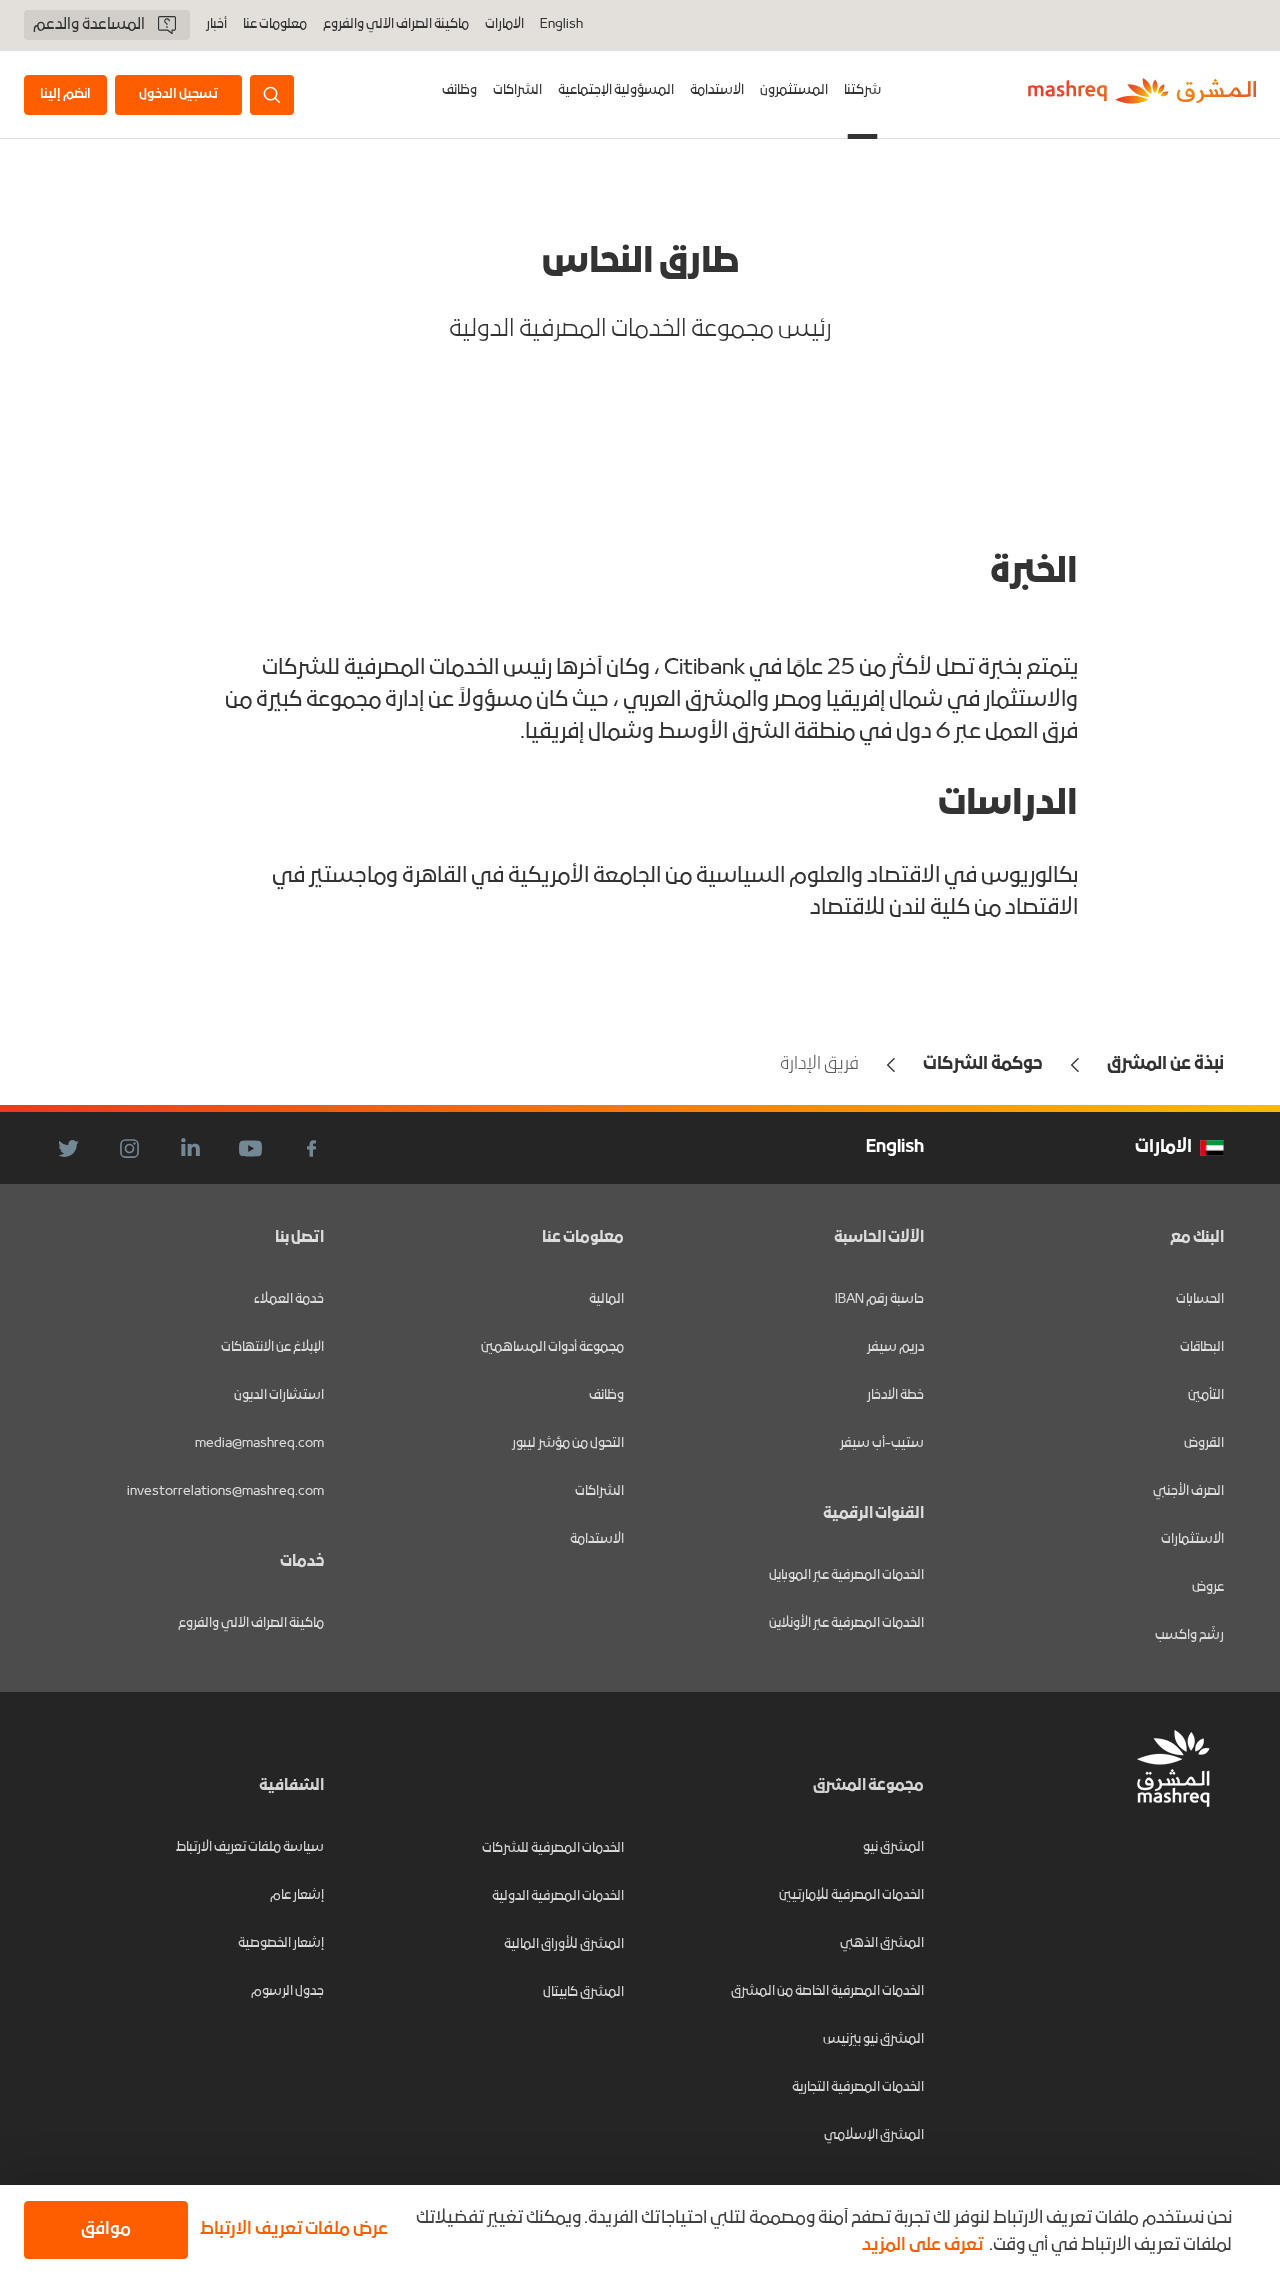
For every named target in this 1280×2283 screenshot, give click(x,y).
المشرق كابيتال (583, 1992)
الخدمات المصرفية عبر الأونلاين (846, 1623)
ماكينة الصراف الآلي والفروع (396, 25)
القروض (1204, 1443)
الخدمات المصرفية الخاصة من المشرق (827, 1991)
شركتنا (862, 90)
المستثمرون (794, 90)
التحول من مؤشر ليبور (568, 1443)
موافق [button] (106, 2229)
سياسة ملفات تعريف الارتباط (250, 1847)
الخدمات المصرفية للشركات (553, 1848)
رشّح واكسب (1189, 1635)
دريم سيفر (895, 1347)
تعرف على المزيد (922, 2245)
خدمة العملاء (289, 1299)
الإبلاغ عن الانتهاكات (272, 1347)
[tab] (862, 94)
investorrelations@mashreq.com (225, 1491)
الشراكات (599, 1491)
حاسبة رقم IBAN (879, 1299)
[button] (298, 2230)
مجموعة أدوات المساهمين (552, 1347)
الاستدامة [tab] (717, 90)
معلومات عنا (275, 25)
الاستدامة (597, 1539)
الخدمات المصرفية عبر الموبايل (846, 1575)
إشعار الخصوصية (281, 1943)
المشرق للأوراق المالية (564, 1944)
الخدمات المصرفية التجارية (858, 2087)
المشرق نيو (893, 1847)
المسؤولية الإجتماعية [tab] (616, 90)
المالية (606, 1299)
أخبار (216, 25)
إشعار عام (297, 1895)
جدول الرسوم (287, 1991)
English (561, 25)
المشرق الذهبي (882, 1943)
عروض (1208, 1587)
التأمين (1206, 1395)
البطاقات (1202, 1347)
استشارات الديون (279, 1395)
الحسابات (1200, 1299)
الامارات (504, 24)
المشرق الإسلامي (874, 2135)
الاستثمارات (1192, 1539)
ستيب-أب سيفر (882, 1443)
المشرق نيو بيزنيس (873, 2039)
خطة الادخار (895, 1395)
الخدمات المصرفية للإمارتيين (851, 1895)
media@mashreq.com (259, 1443)
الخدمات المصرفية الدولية (558, 1896)
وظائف (459, 90)
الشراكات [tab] (517, 90)
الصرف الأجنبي (1188, 1491)
